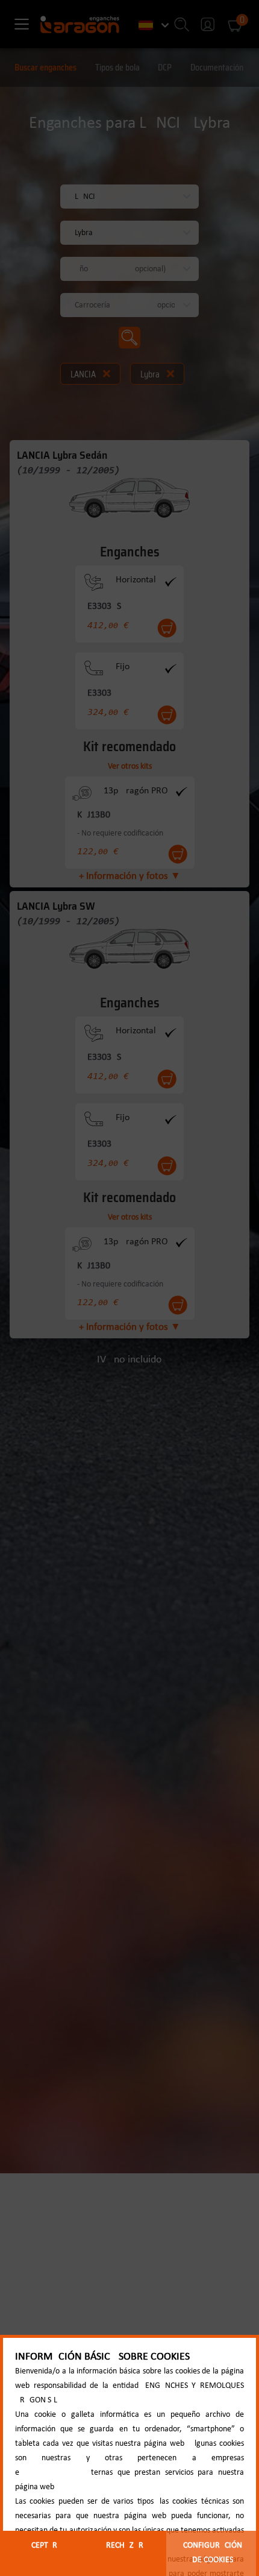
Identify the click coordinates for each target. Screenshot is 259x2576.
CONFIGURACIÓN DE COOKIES (213, 2553)
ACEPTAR (42, 2546)
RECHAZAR (125, 2546)
